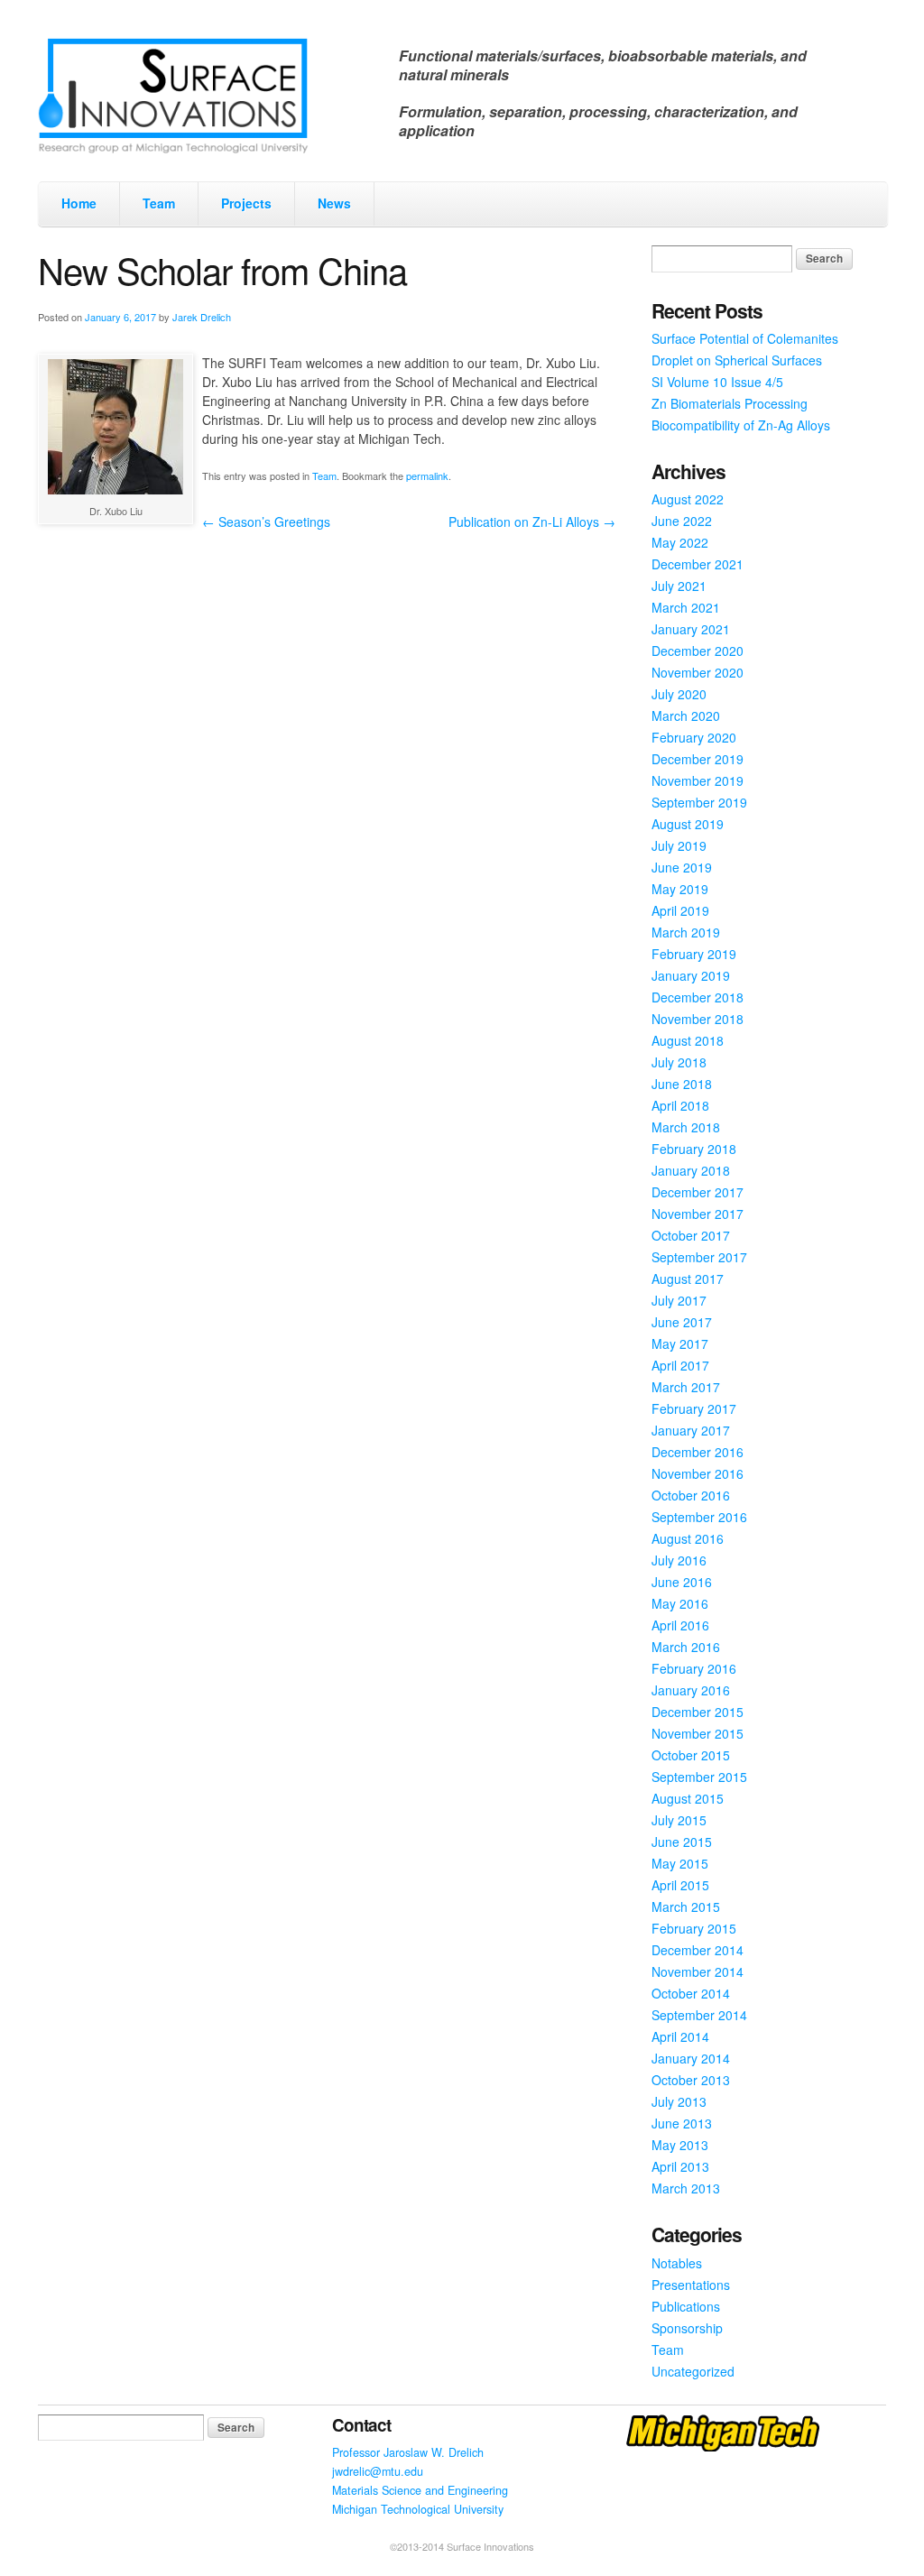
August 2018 (688, 1040)
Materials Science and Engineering (420, 2490)
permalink (427, 475)
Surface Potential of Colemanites (745, 338)
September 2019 (699, 802)
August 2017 (688, 1279)
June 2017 (682, 1322)
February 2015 (694, 1928)
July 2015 (679, 1820)
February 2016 (694, 1668)
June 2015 (682, 1842)
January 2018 (691, 1170)
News (334, 203)
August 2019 (688, 824)
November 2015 (698, 1733)
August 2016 (688, 1538)
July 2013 (679, 2101)
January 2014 (691, 2058)
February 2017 (694, 1408)
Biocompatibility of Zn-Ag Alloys (741, 425)
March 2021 (686, 607)
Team (159, 203)
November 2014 (698, 1971)
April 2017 (680, 1365)
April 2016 (680, 1625)
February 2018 (694, 1149)
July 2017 (679, 1300)
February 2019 (694, 954)
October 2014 (691, 1993)
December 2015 (698, 1712)
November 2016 (698, 1473)
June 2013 (682, 2123)
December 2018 (698, 997)
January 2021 (691, 629)
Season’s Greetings (266, 522)
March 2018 (686, 1127)
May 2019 (680, 889)
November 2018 (698, 1019)
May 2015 (680, 1863)
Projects (246, 203)
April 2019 (680, 910)
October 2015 (691, 1755)
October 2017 (691, 1235)
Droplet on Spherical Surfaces (737, 360)
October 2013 (691, 2080)
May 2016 (680, 1603)
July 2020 (679, 694)
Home (79, 203)
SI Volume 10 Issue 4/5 (717, 382)
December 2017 (698, 1192)
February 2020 (694, 737)
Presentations (691, 2285)
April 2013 (680, 2166)
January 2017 (691, 1430)
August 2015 (688, 1798)
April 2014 (680, 2036)
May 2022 (680, 542)
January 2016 (691, 1690)
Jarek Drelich (202, 317)
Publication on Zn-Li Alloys (532, 522)
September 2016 (699, 1517)
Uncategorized (693, 2371)
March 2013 (686, 2188)
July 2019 (679, 845)
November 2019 (698, 780)
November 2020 (698, 672)
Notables (677, 2263)
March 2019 (686, 932)
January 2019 (691, 975)
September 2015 (699, 1777)
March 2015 (686, 1907)
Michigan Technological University (418, 2509)
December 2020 (698, 651)
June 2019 (682, 867)
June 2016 (682, 1582)
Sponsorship (687, 2328)
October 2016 (691, 1495)
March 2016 (686, 1647)
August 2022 (688, 499)
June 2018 (682, 1084)
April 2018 (680, 1105)
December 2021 (698, 564)
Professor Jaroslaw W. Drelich (408, 2452)
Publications (686, 2306)
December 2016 (698, 1452)
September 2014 (699, 2015)
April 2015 (680, 1885)
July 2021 (679, 586)
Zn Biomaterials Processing (730, 403)
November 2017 (698, 1214)
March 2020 (686, 716)
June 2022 (682, 521)
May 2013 (680, 2145)
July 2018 (679, 1062)
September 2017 (699, 1257)
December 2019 (698, 759)
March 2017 (686, 1387)
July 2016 (679, 1560)
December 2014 (698, 1950)
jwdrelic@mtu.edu (378, 2471)
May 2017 (680, 1343)
